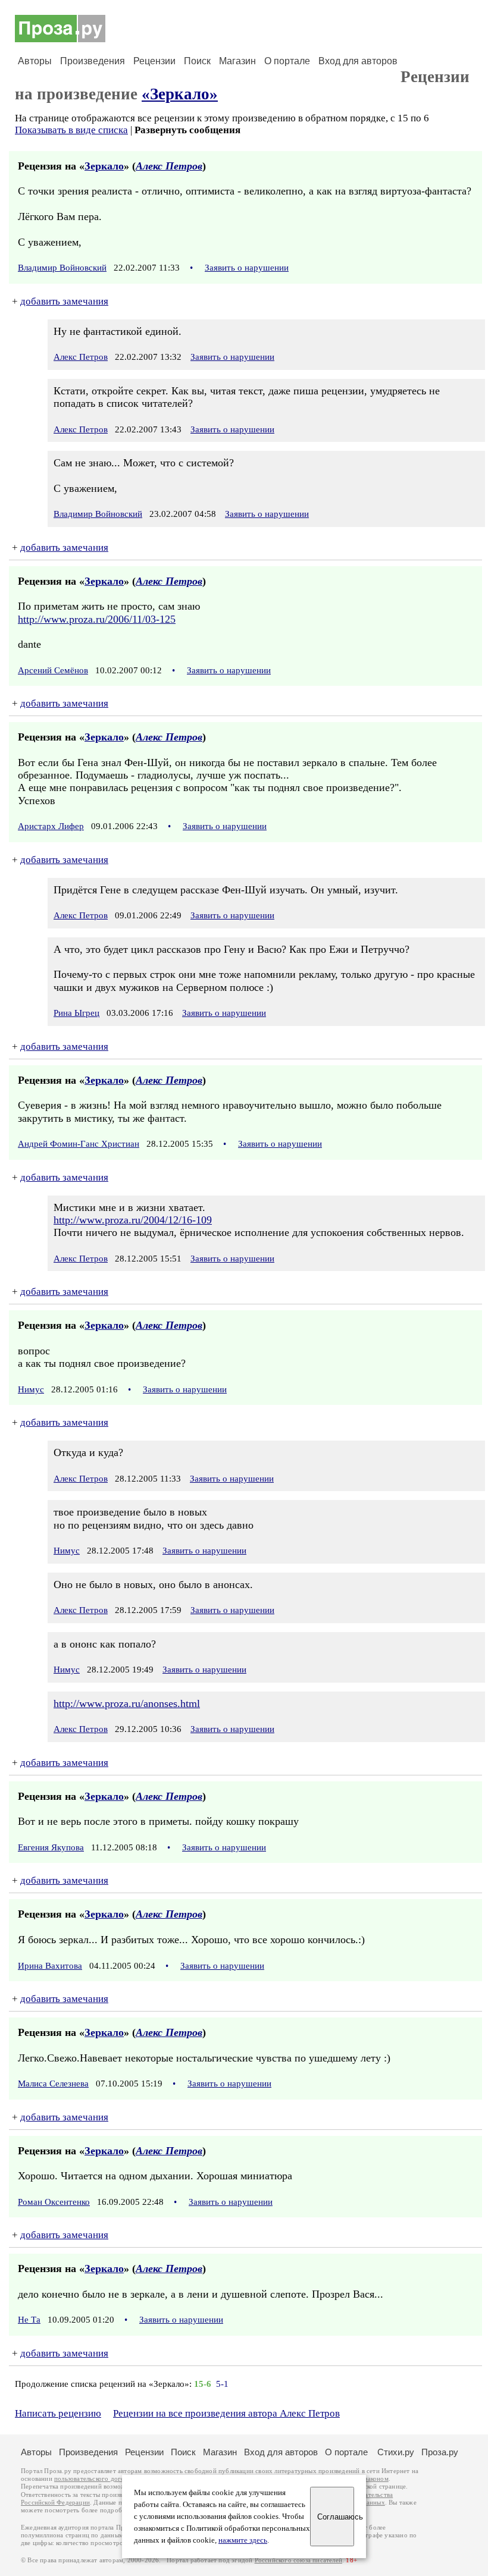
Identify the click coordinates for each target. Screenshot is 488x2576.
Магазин (237, 61)
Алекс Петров (169, 166)
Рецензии (154, 61)
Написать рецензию (58, 2413)
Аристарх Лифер (51, 826)
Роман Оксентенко (54, 2202)
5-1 (222, 2384)
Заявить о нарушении (247, 268)
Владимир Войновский (62, 268)
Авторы (35, 61)
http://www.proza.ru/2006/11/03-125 (97, 619)
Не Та (29, 2320)
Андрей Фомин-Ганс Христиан (79, 1144)
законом (376, 2479)
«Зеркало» (180, 94)
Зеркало (104, 166)
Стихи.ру (396, 2452)
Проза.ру (440, 2452)
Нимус (31, 1389)
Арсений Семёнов (53, 670)
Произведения (93, 61)
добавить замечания (64, 301)
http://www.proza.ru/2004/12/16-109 (133, 1220)
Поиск (197, 61)
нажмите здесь (243, 2540)
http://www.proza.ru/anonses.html (127, 1703)
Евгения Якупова (51, 1847)
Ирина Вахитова (50, 1966)
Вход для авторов (358, 61)
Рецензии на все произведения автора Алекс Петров (226, 2413)
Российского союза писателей (298, 2560)
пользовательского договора (96, 2479)
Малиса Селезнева (53, 2084)
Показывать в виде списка (71, 130)
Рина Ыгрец (76, 1013)
